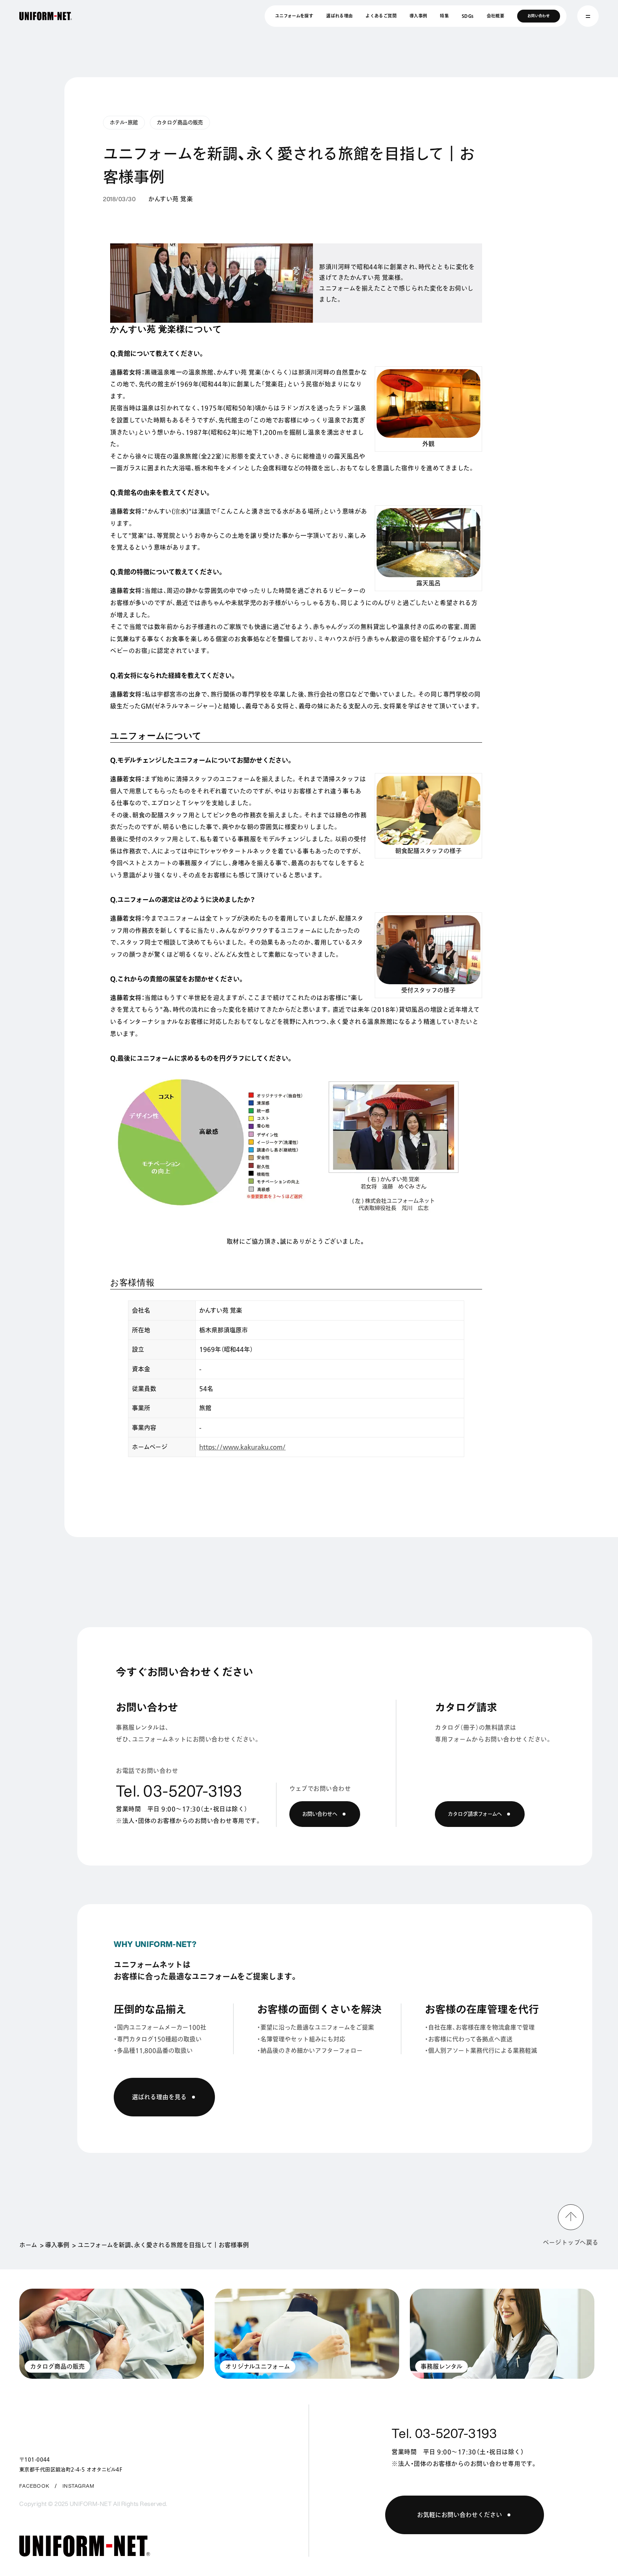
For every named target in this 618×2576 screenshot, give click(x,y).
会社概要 (496, 16)
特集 (444, 16)
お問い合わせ (539, 16)
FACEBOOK (34, 2486)
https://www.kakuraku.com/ (242, 1447)
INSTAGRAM (79, 2486)
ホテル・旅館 (124, 122)
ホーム (28, 2245)
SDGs (468, 16)
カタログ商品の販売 (180, 122)
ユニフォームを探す (294, 16)
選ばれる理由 (339, 16)
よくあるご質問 (381, 16)
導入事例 (418, 16)
